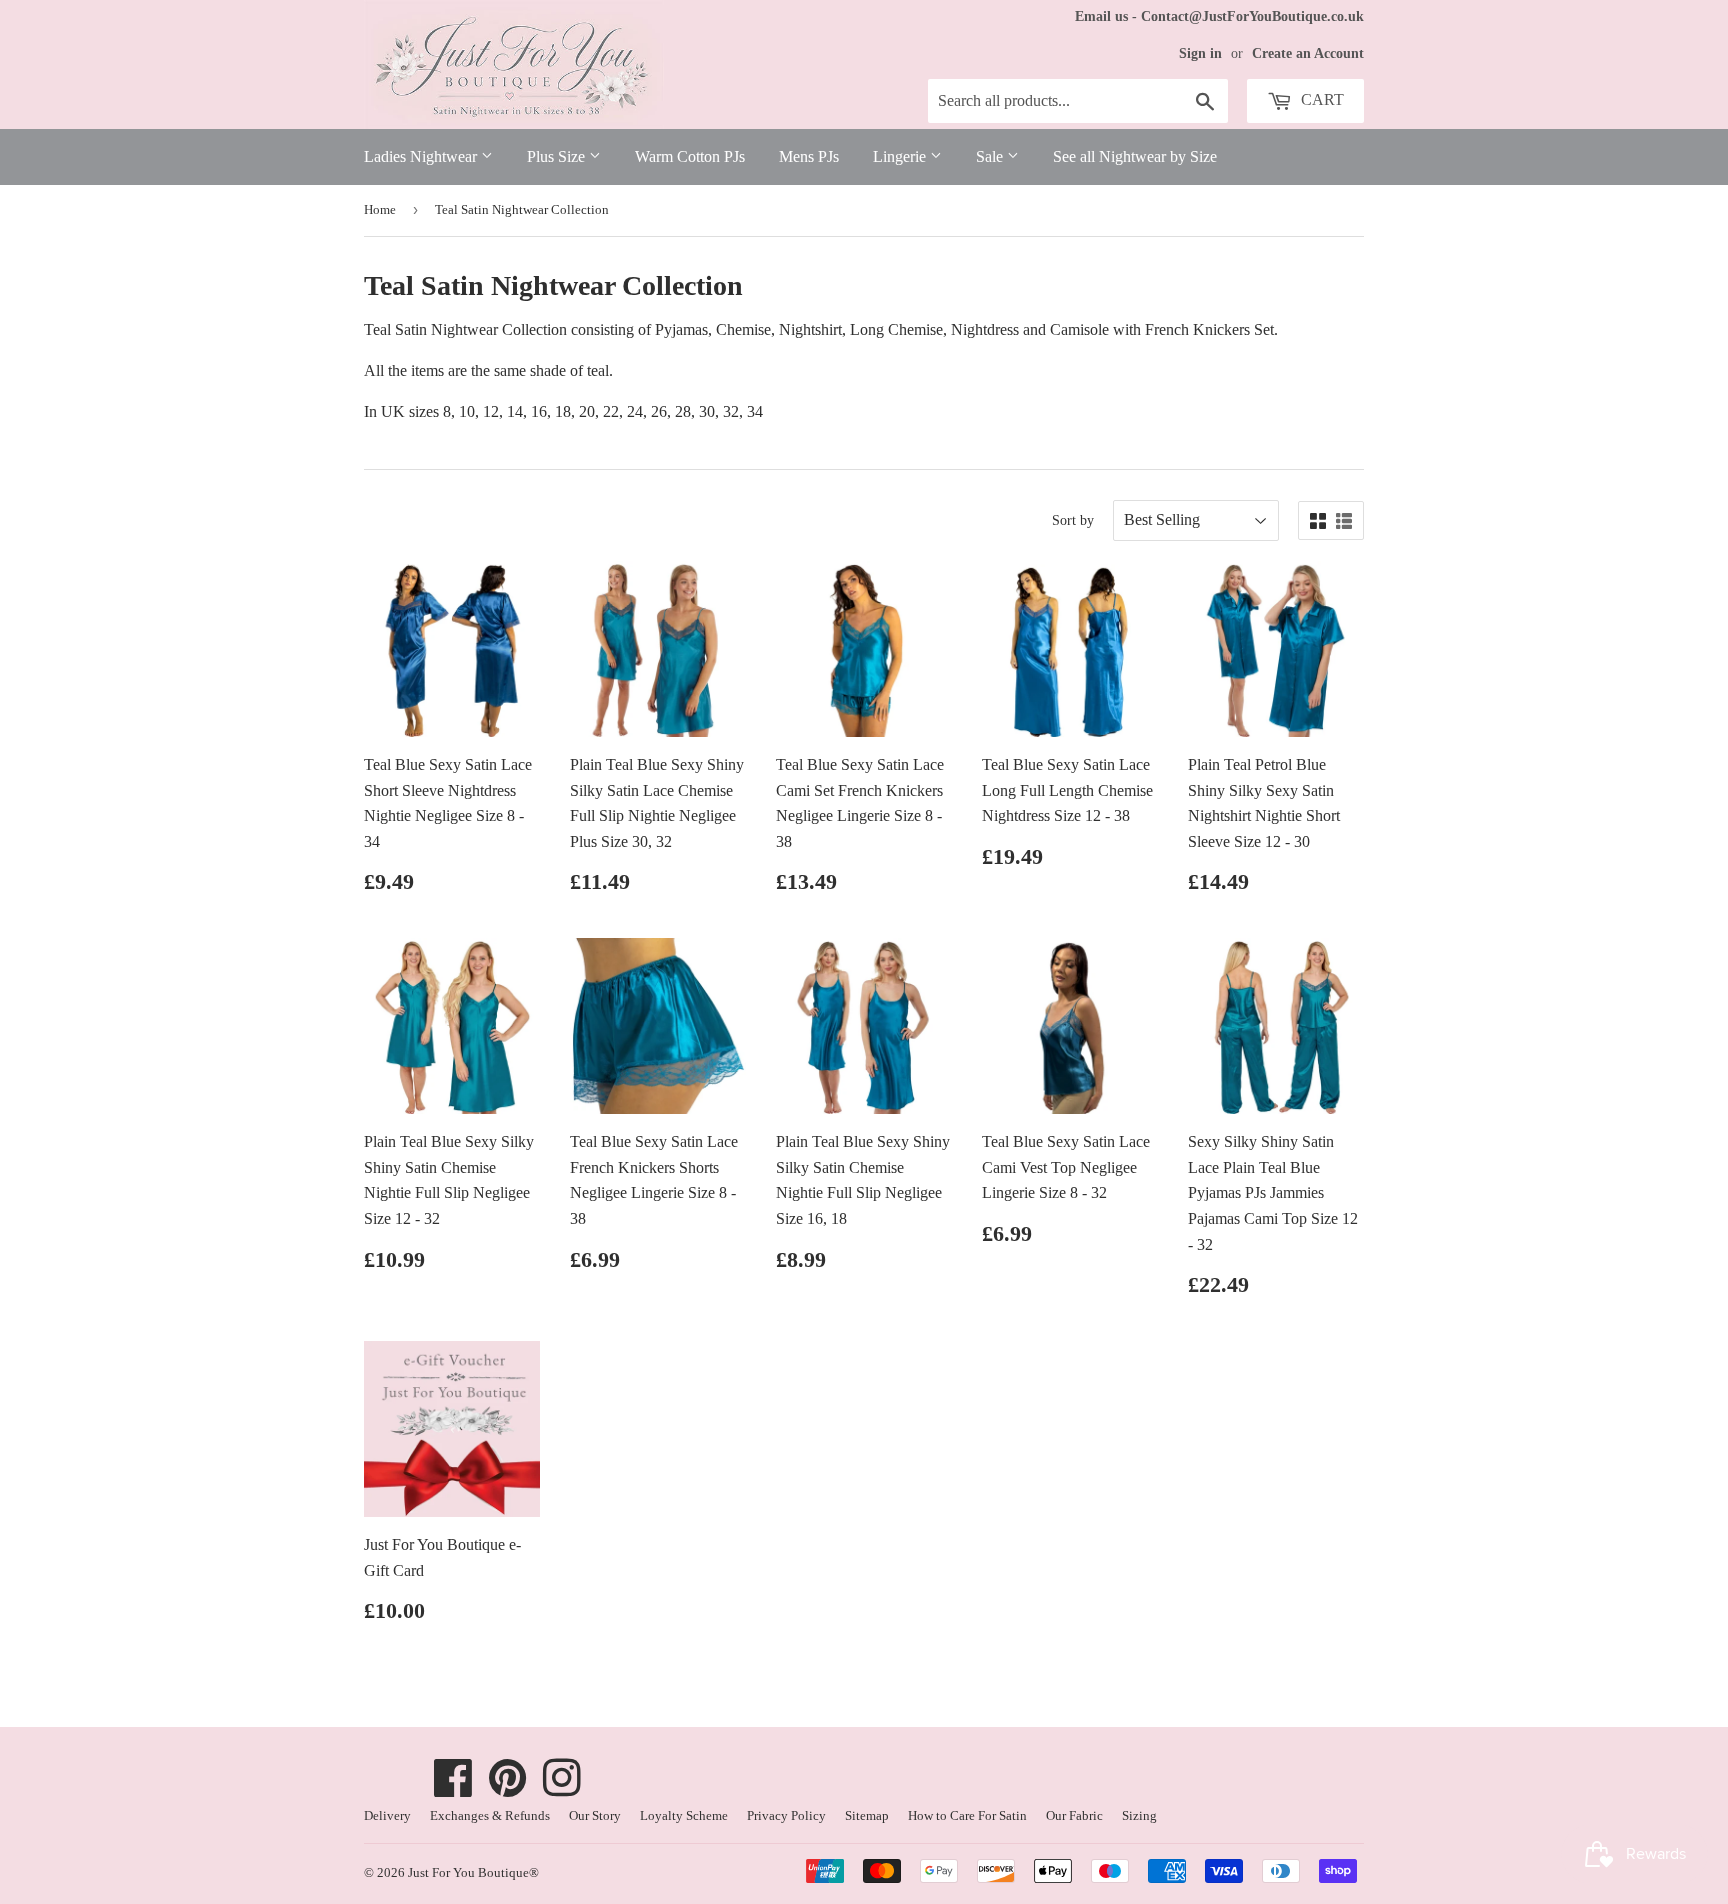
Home (380, 209)
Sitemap (867, 1815)
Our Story (595, 1815)
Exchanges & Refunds (490, 1815)
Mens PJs (809, 156)
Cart (1320, 99)
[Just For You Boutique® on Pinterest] (508, 1788)
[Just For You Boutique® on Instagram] (562, 1788)
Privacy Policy (786, 1815)
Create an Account (1308, 53)
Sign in (1200, 53)
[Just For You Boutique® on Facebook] (453, 1788)
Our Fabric (1074, 1815)
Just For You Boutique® (473, 1872)
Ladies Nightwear (422, 156)
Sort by (1073, 520)
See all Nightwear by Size (1135, 156)
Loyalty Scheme (684, 1815)
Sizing (1139, 1815)
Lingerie (901, 156)
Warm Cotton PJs (690, 156)
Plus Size (558, 156)
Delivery (387, 1815)
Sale (991, 156)
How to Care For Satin (967, 1815)
